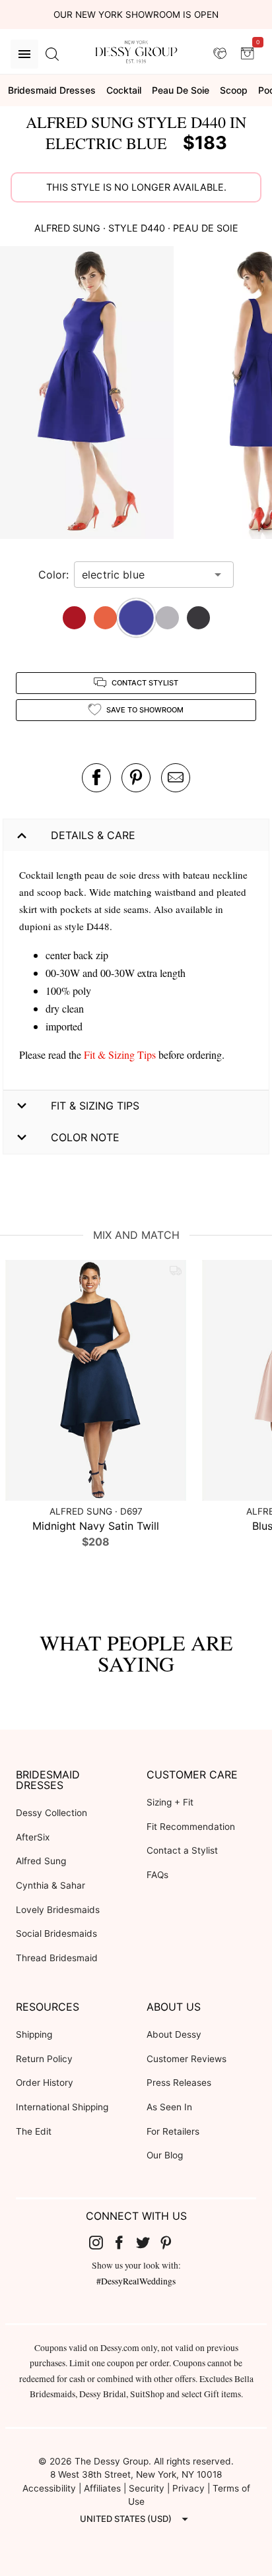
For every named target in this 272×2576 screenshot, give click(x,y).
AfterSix (33, 1837)
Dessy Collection (51, 1813)
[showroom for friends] (220, 53)
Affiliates (102, 2488)
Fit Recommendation (191, 1827)
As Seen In (169, 2107)
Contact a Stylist (182, 1850)
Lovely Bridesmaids (58, 1910)
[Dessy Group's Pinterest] (172, 2242)
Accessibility (49, 2488)
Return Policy (44, 2059)
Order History (45, 2083)
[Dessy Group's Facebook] (124, 2242)
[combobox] (144, 575)
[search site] (52, 54)
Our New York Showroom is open (136, 15)
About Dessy (174, 2034)
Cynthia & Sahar (51, 1885)
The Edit (34, 2131)
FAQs (157, 1875)
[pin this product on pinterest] (136, 778)
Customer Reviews (187, 2059)
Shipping (34, 2034)
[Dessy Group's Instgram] (101, 2242)
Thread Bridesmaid (57, 1958)
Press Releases (179, 2083)
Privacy (188, 2488)
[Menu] (24, 54)
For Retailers (173, 2131)
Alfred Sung (41, 1861)
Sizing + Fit (170, 1802)
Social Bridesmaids (56, 1933)
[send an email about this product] (176, 778)
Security (147, 2488)
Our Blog (165, 2155)
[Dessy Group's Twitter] (148, 2242)
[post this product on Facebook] (96, 778)
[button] (88, 394)
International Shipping (62, 2107)
